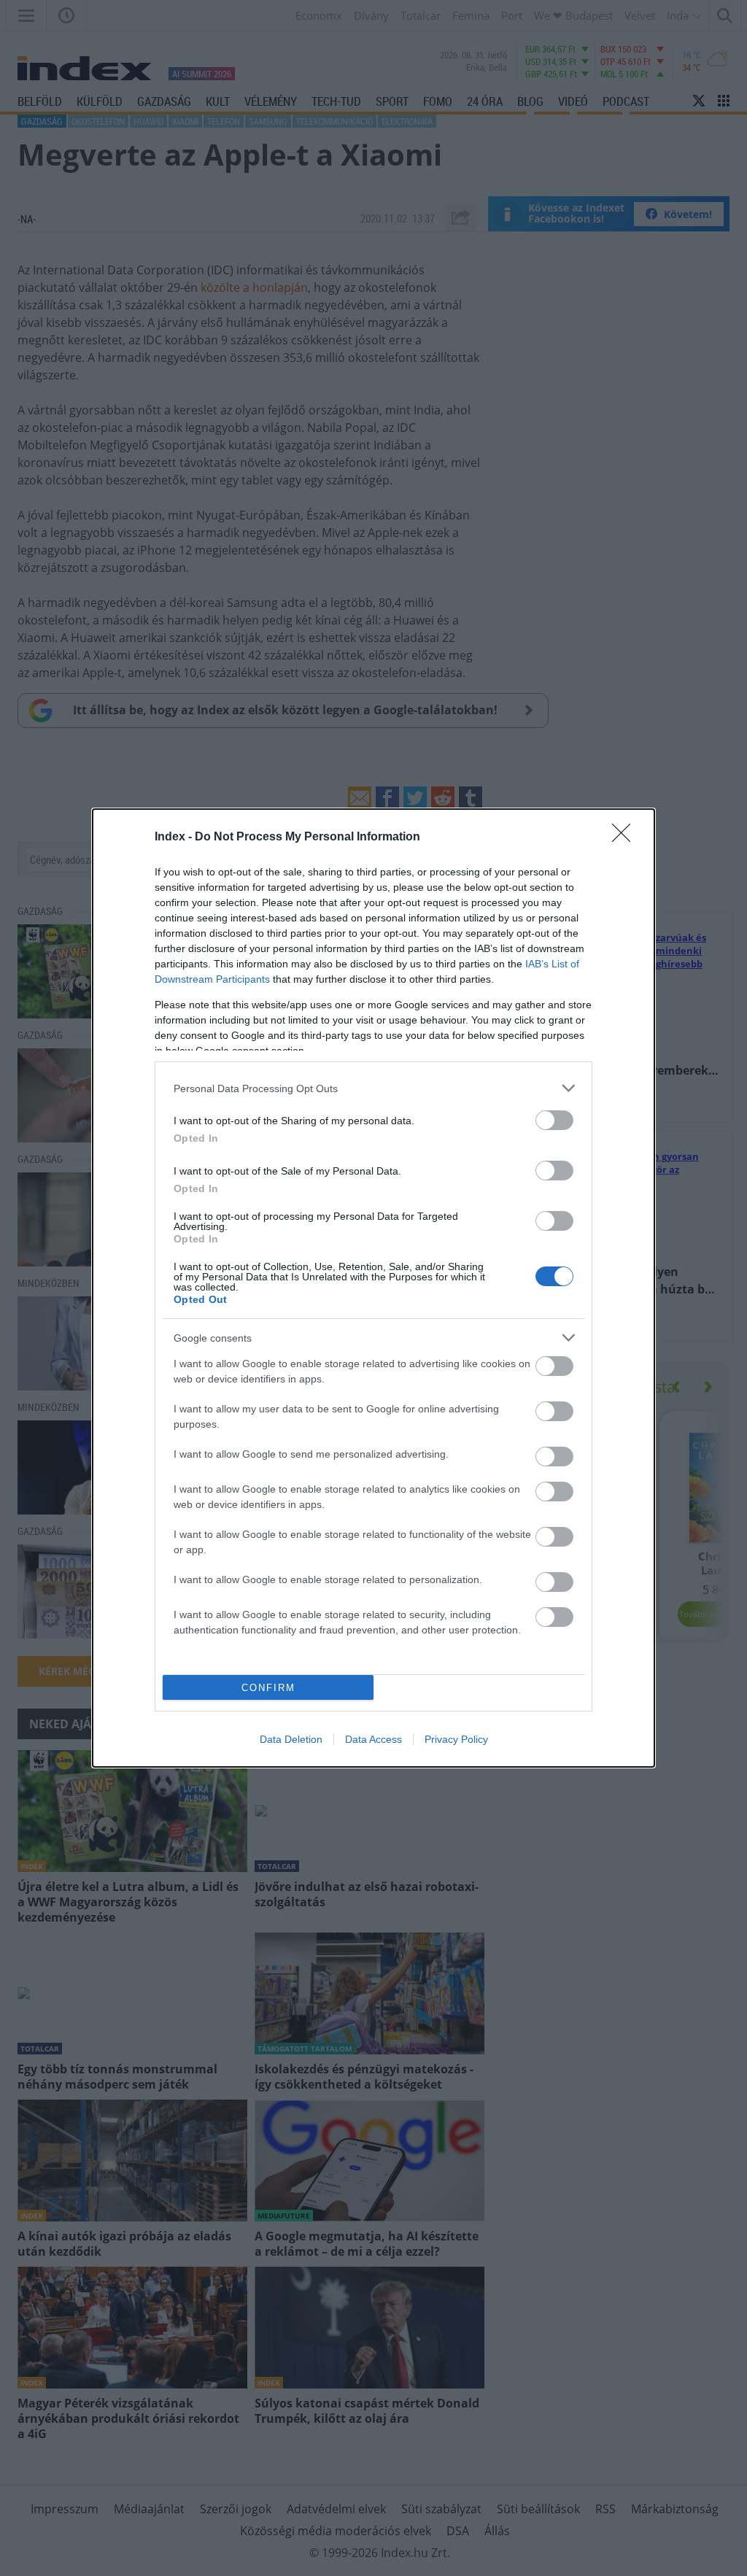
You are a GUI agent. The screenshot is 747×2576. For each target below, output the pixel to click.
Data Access (373, 1739)
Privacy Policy (456, 1739)
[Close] (626, 838)
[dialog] (373, 1288)
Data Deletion (291, 1739)
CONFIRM (268, 1688)
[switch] (554, 1120)
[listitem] (373, 1088)
